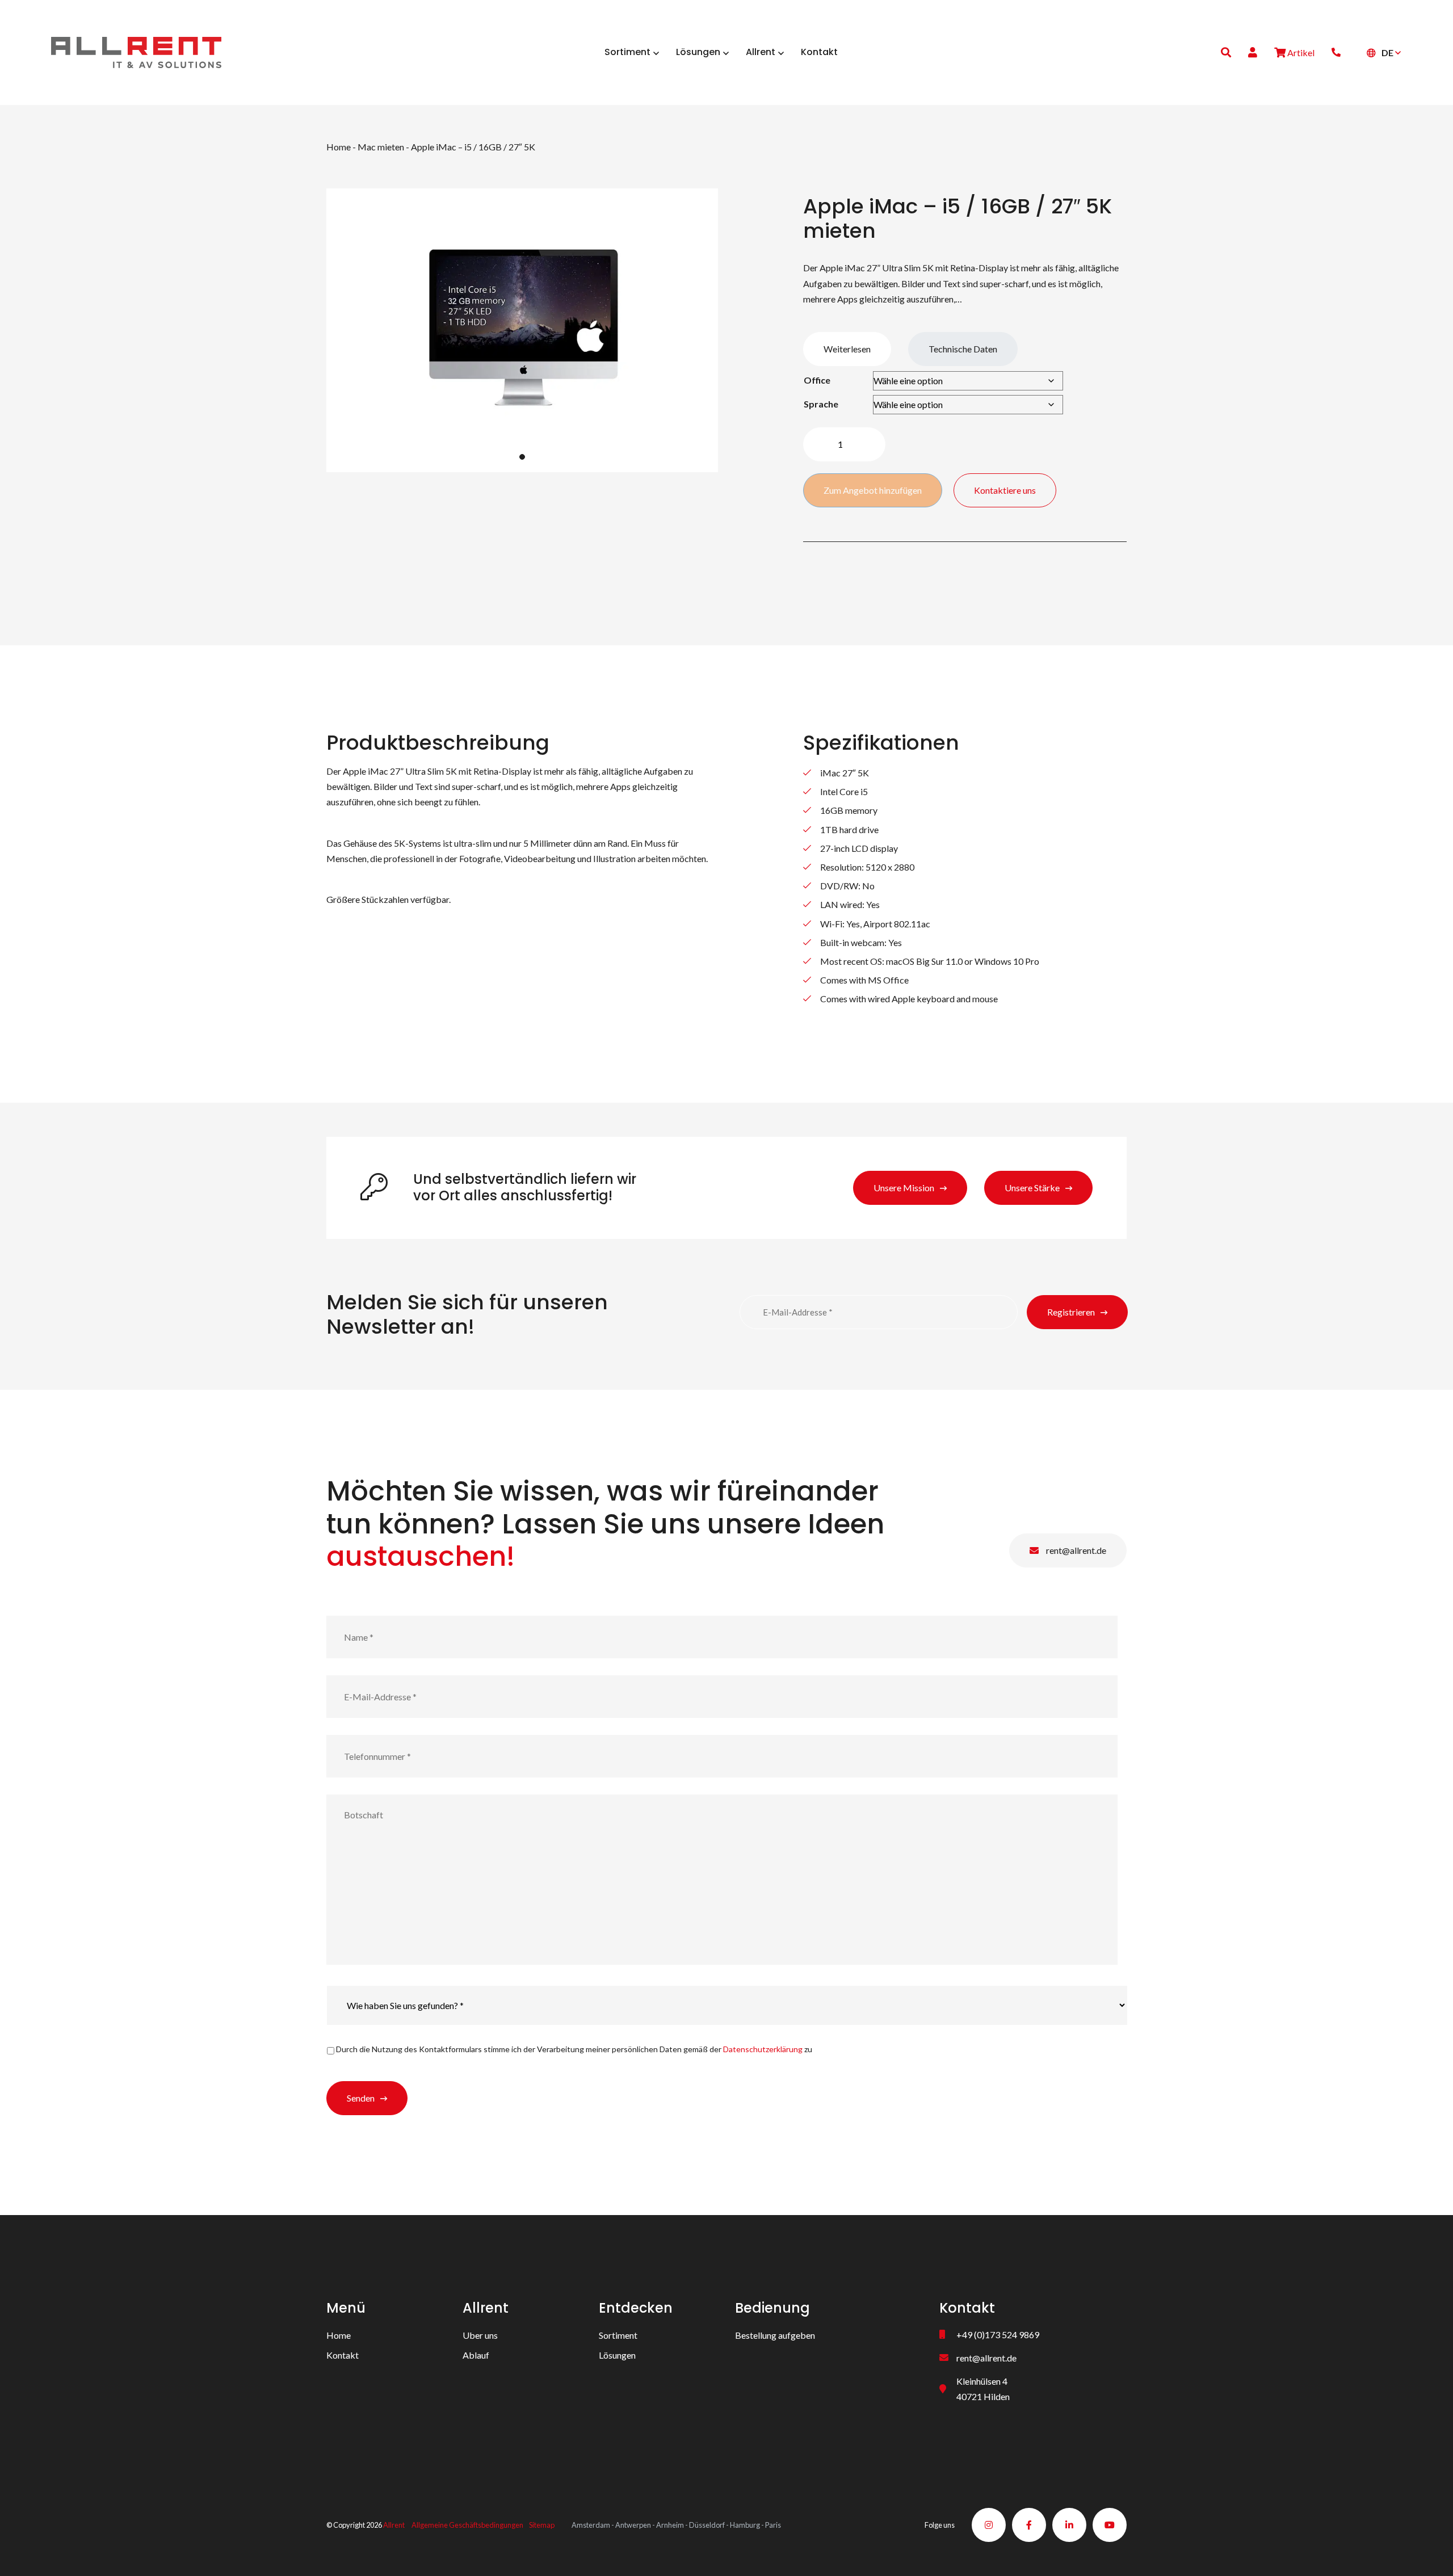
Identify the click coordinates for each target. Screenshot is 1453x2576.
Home (339, 147)
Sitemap (542, 2525)
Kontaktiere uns (1005, 490)
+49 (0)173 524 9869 (998, 2335)
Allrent (394, 2525)
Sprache (821, 404)
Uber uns (480, 2335)
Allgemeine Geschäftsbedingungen (467, 2525)
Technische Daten (963, 349)
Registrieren (1071, 1312)
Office (817, 380)
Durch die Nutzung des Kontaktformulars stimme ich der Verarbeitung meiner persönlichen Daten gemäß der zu (574, 2049)
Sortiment (618, 2335)
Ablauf (476, 2355)
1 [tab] (522, 457)
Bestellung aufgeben (775, 2335)
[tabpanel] (522, 330)
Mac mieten (381, 147)
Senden (361, 2098)
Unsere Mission (904, 1188)
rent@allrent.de (1075, 1550)
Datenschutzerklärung (763, 2049)
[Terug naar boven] (1430, 2553)
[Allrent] (136, 51)
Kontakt (343, 2355)
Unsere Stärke (1032, 1188)
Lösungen (617, 2355)
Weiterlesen (847, 349)
